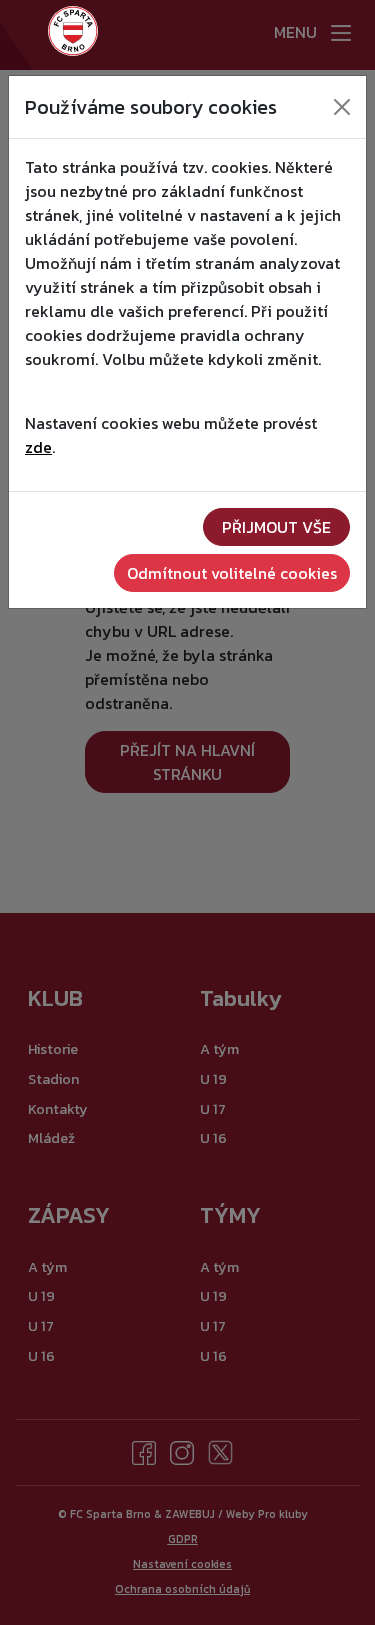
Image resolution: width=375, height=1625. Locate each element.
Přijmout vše (276, 527)
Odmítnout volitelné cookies (232, 573)
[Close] (342, 107)
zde (38, 447)
